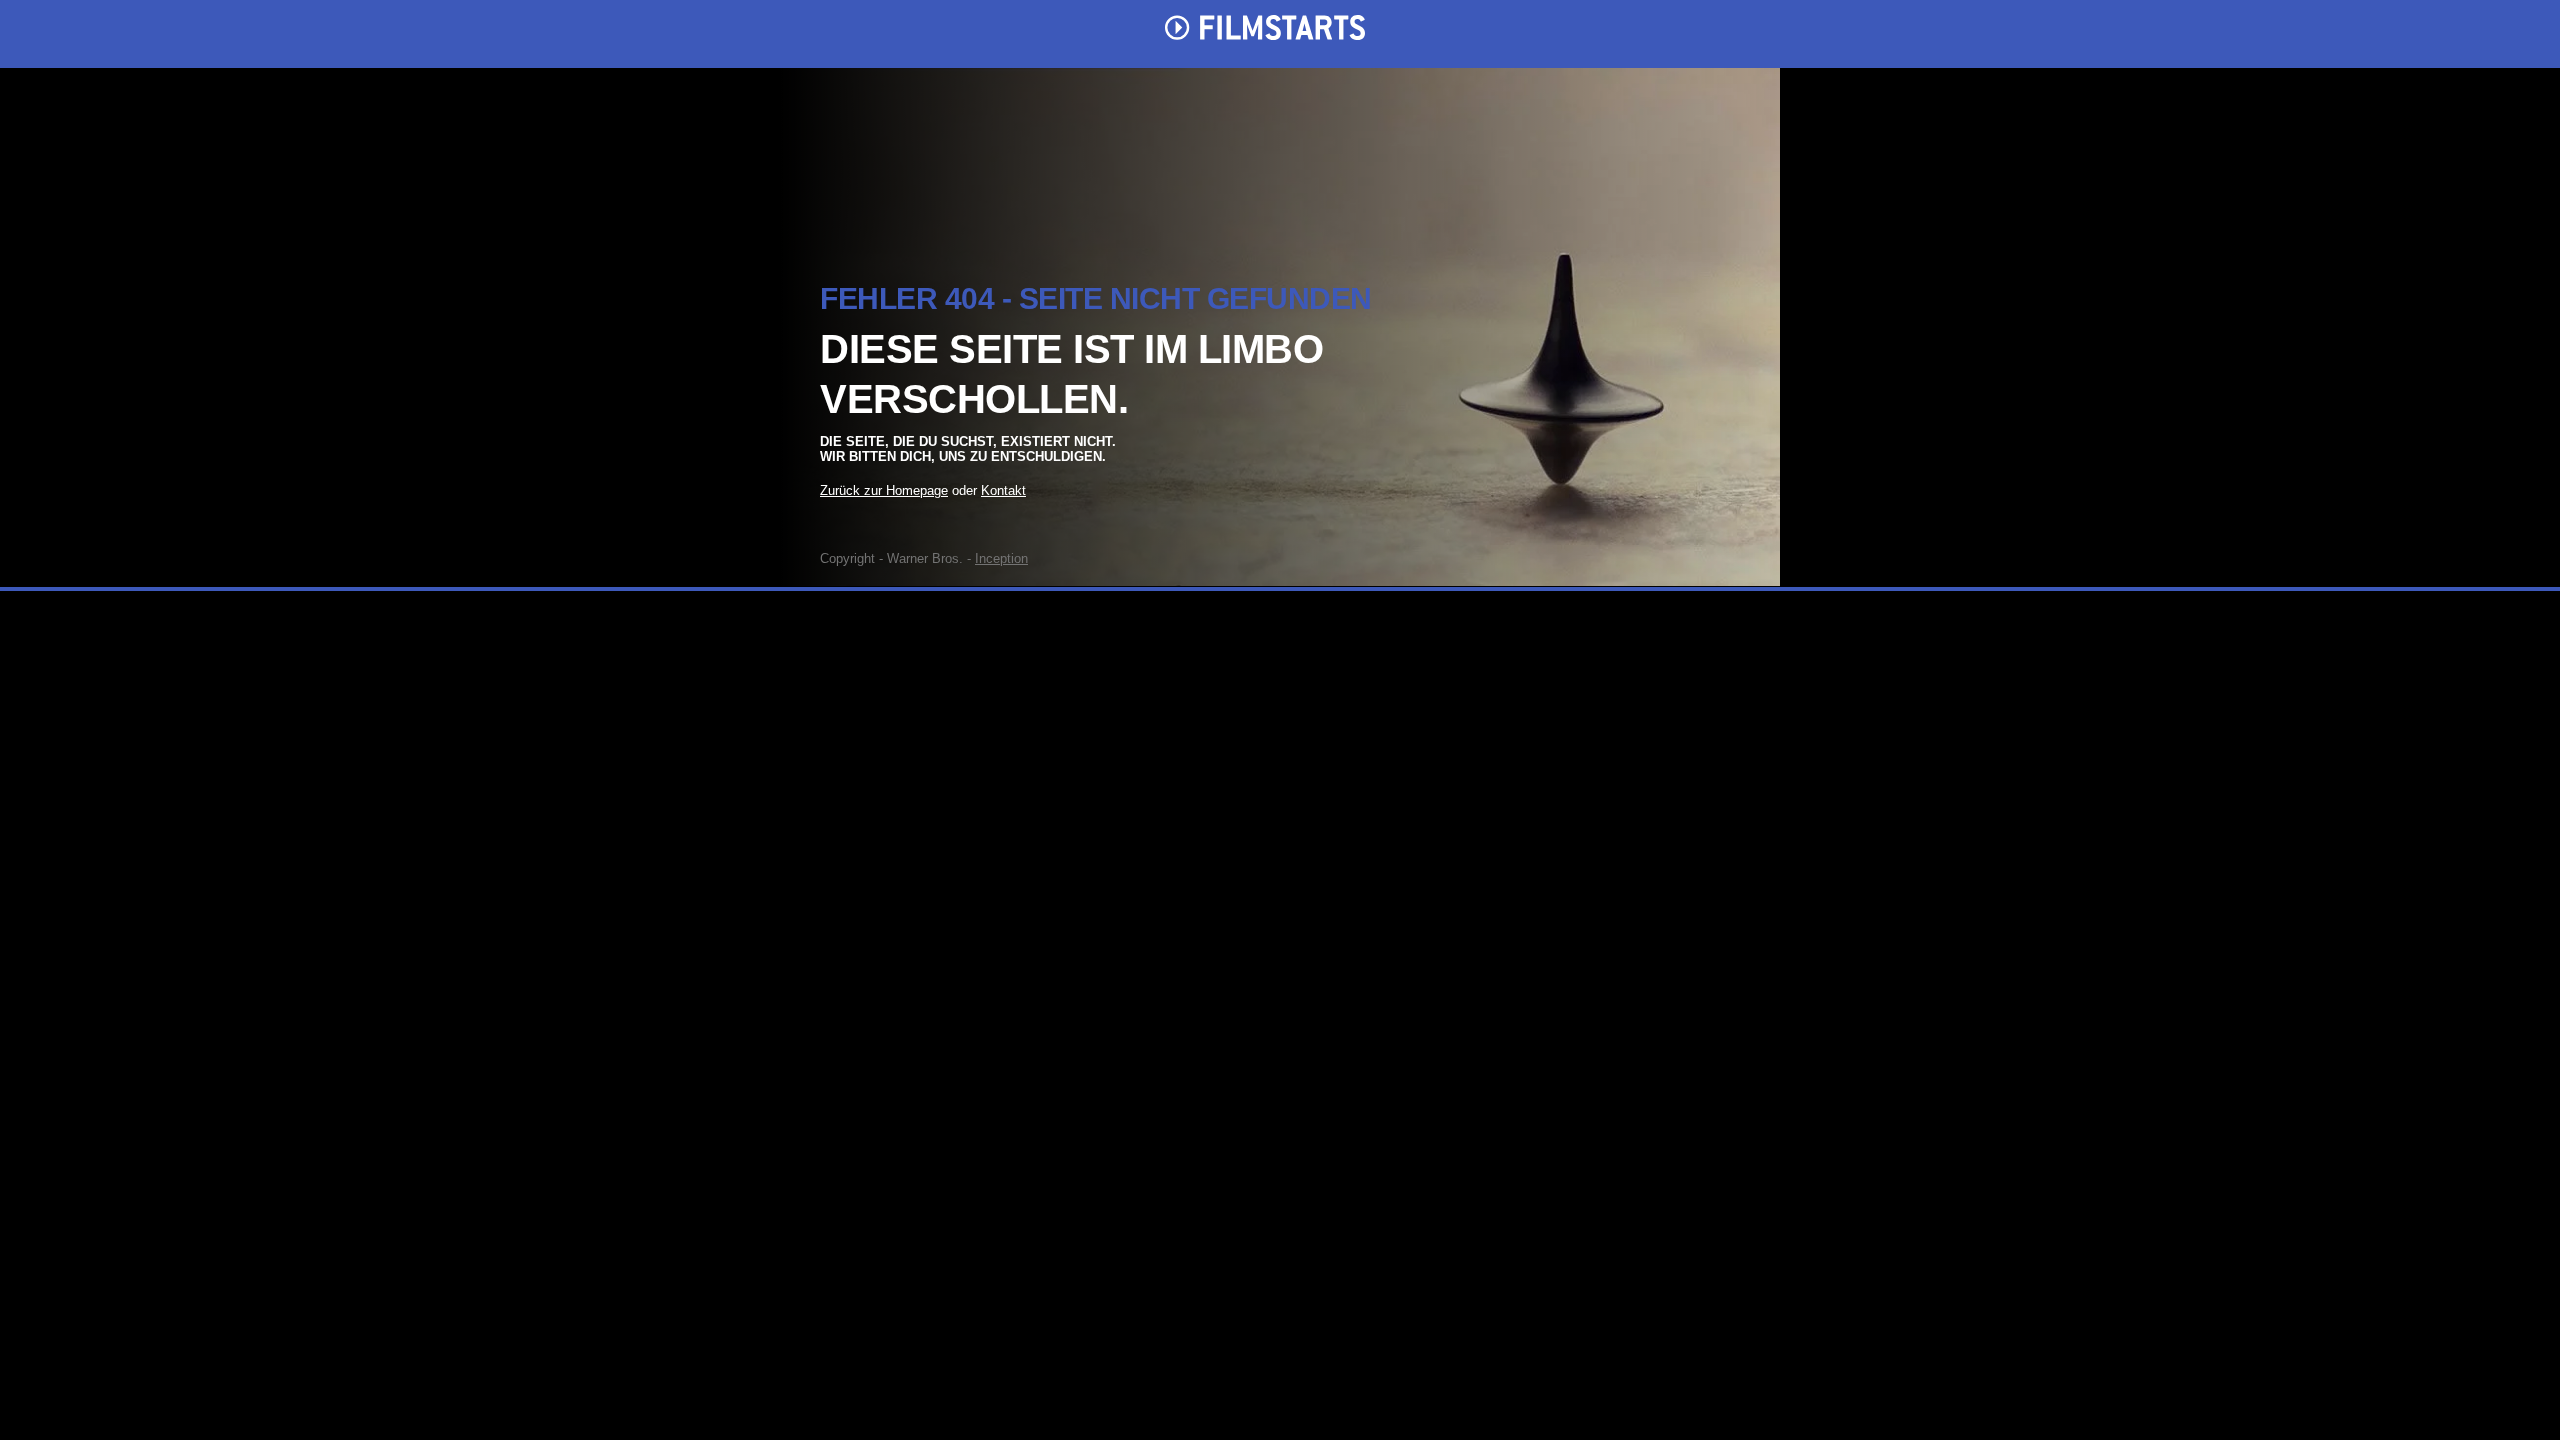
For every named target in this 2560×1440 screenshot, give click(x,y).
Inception (1001, 558)
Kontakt (1003, 490)
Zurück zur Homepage (884, 490)
